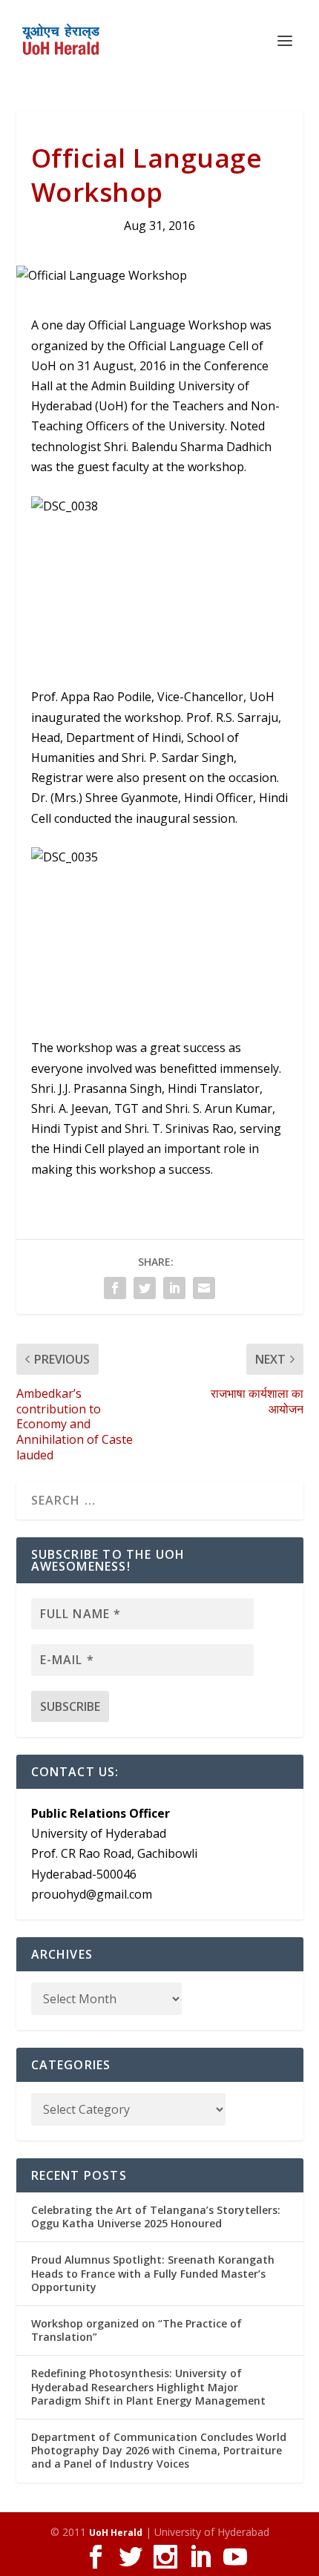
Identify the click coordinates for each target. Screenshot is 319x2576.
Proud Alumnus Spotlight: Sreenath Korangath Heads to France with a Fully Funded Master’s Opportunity (153, 2273)
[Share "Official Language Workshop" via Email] (204, 1288)
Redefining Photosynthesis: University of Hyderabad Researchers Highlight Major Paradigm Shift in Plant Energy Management (148, 2386)
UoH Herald (116, 2533)
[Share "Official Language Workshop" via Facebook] (115, 1288)
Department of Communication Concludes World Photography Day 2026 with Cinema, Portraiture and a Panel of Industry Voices (159, 2450)
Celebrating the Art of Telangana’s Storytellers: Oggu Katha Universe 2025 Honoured (156, 2217)
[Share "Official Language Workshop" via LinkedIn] (174, 1288)
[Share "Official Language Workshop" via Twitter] (145, 1288)
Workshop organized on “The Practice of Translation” (137, 2330)
